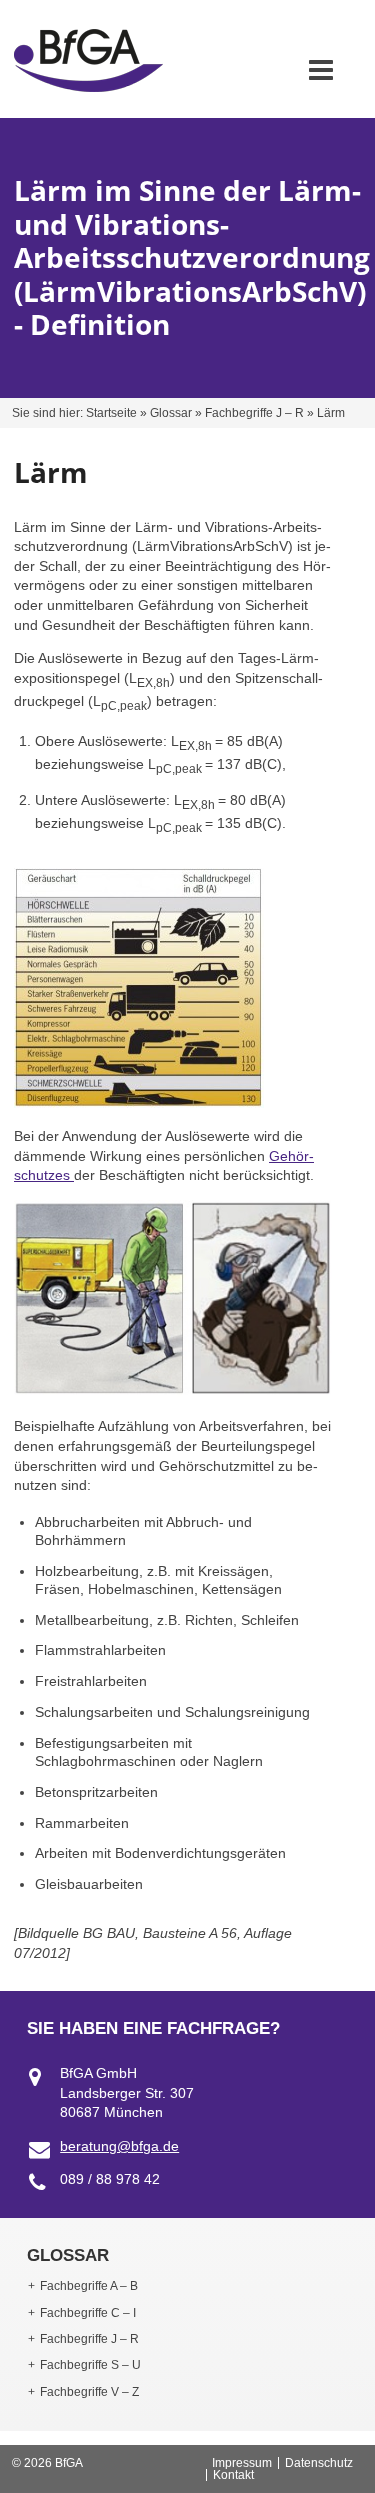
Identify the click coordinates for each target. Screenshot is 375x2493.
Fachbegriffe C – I (88, 2313)
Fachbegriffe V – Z (89, 2392)
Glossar (171, 413)
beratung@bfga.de (119, 2146)
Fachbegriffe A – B (89, 2286)
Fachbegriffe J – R (254, 413)
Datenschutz (319, 2463)
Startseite (111, 413)
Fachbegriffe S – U (90, 2365)
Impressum (242, 2463)
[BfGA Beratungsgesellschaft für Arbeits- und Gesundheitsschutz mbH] (88, 87)
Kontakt (233, 2475)
